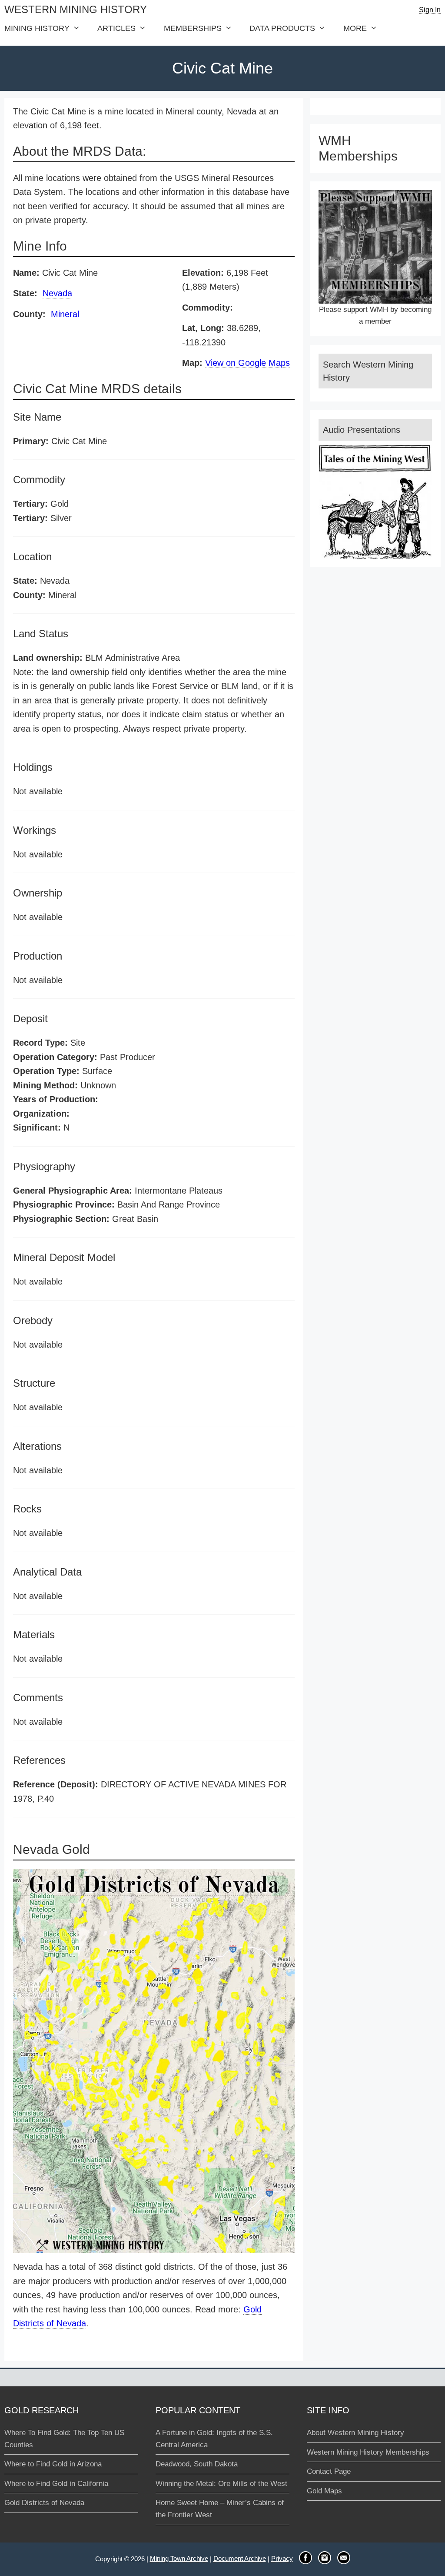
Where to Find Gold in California (56, 2484)
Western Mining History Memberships (368, 2452)
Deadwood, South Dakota (197, 2464)
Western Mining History (76, 9)
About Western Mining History (355, 2433)
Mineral (65, 314)
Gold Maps (324, 2491)
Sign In (430, 10)
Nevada (57, 293)
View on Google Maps (247, 363)
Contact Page (329, 2471)
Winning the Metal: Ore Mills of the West (221, 2484)
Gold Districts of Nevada (44, 2503)
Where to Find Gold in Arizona (53, 2464)
